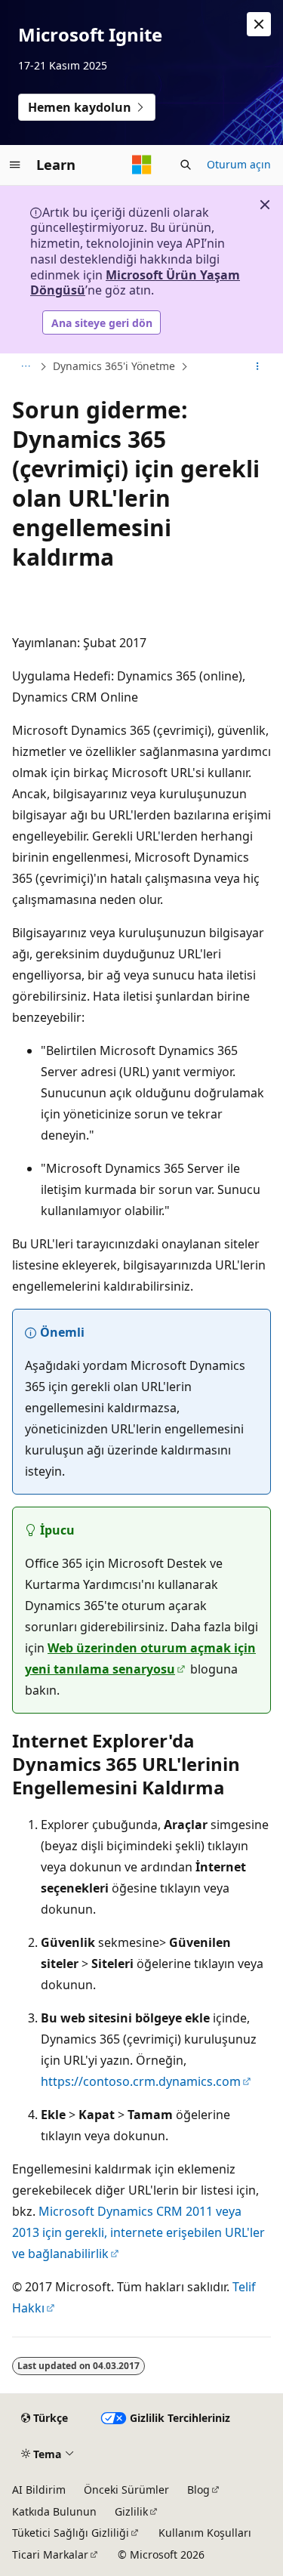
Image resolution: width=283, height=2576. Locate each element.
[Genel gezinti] (15, 165)
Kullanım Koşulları (205, 2533)
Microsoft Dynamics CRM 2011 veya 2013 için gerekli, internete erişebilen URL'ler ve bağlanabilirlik (138, 2232)
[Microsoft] (142, 165)
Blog (198, 2490)
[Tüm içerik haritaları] (25, 367)
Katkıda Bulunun (54, 2511)
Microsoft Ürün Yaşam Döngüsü (135, 283)
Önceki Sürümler (126, 2490)
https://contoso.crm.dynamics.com (141, 2081)
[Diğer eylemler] (258, 367)
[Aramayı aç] (186, 165)
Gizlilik (131, 2511)
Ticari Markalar (50, 2554)
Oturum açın (239, 164)
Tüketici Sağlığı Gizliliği (71, 2533)
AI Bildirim (39, 2490)
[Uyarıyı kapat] (259, 24)
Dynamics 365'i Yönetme (114, 366)
